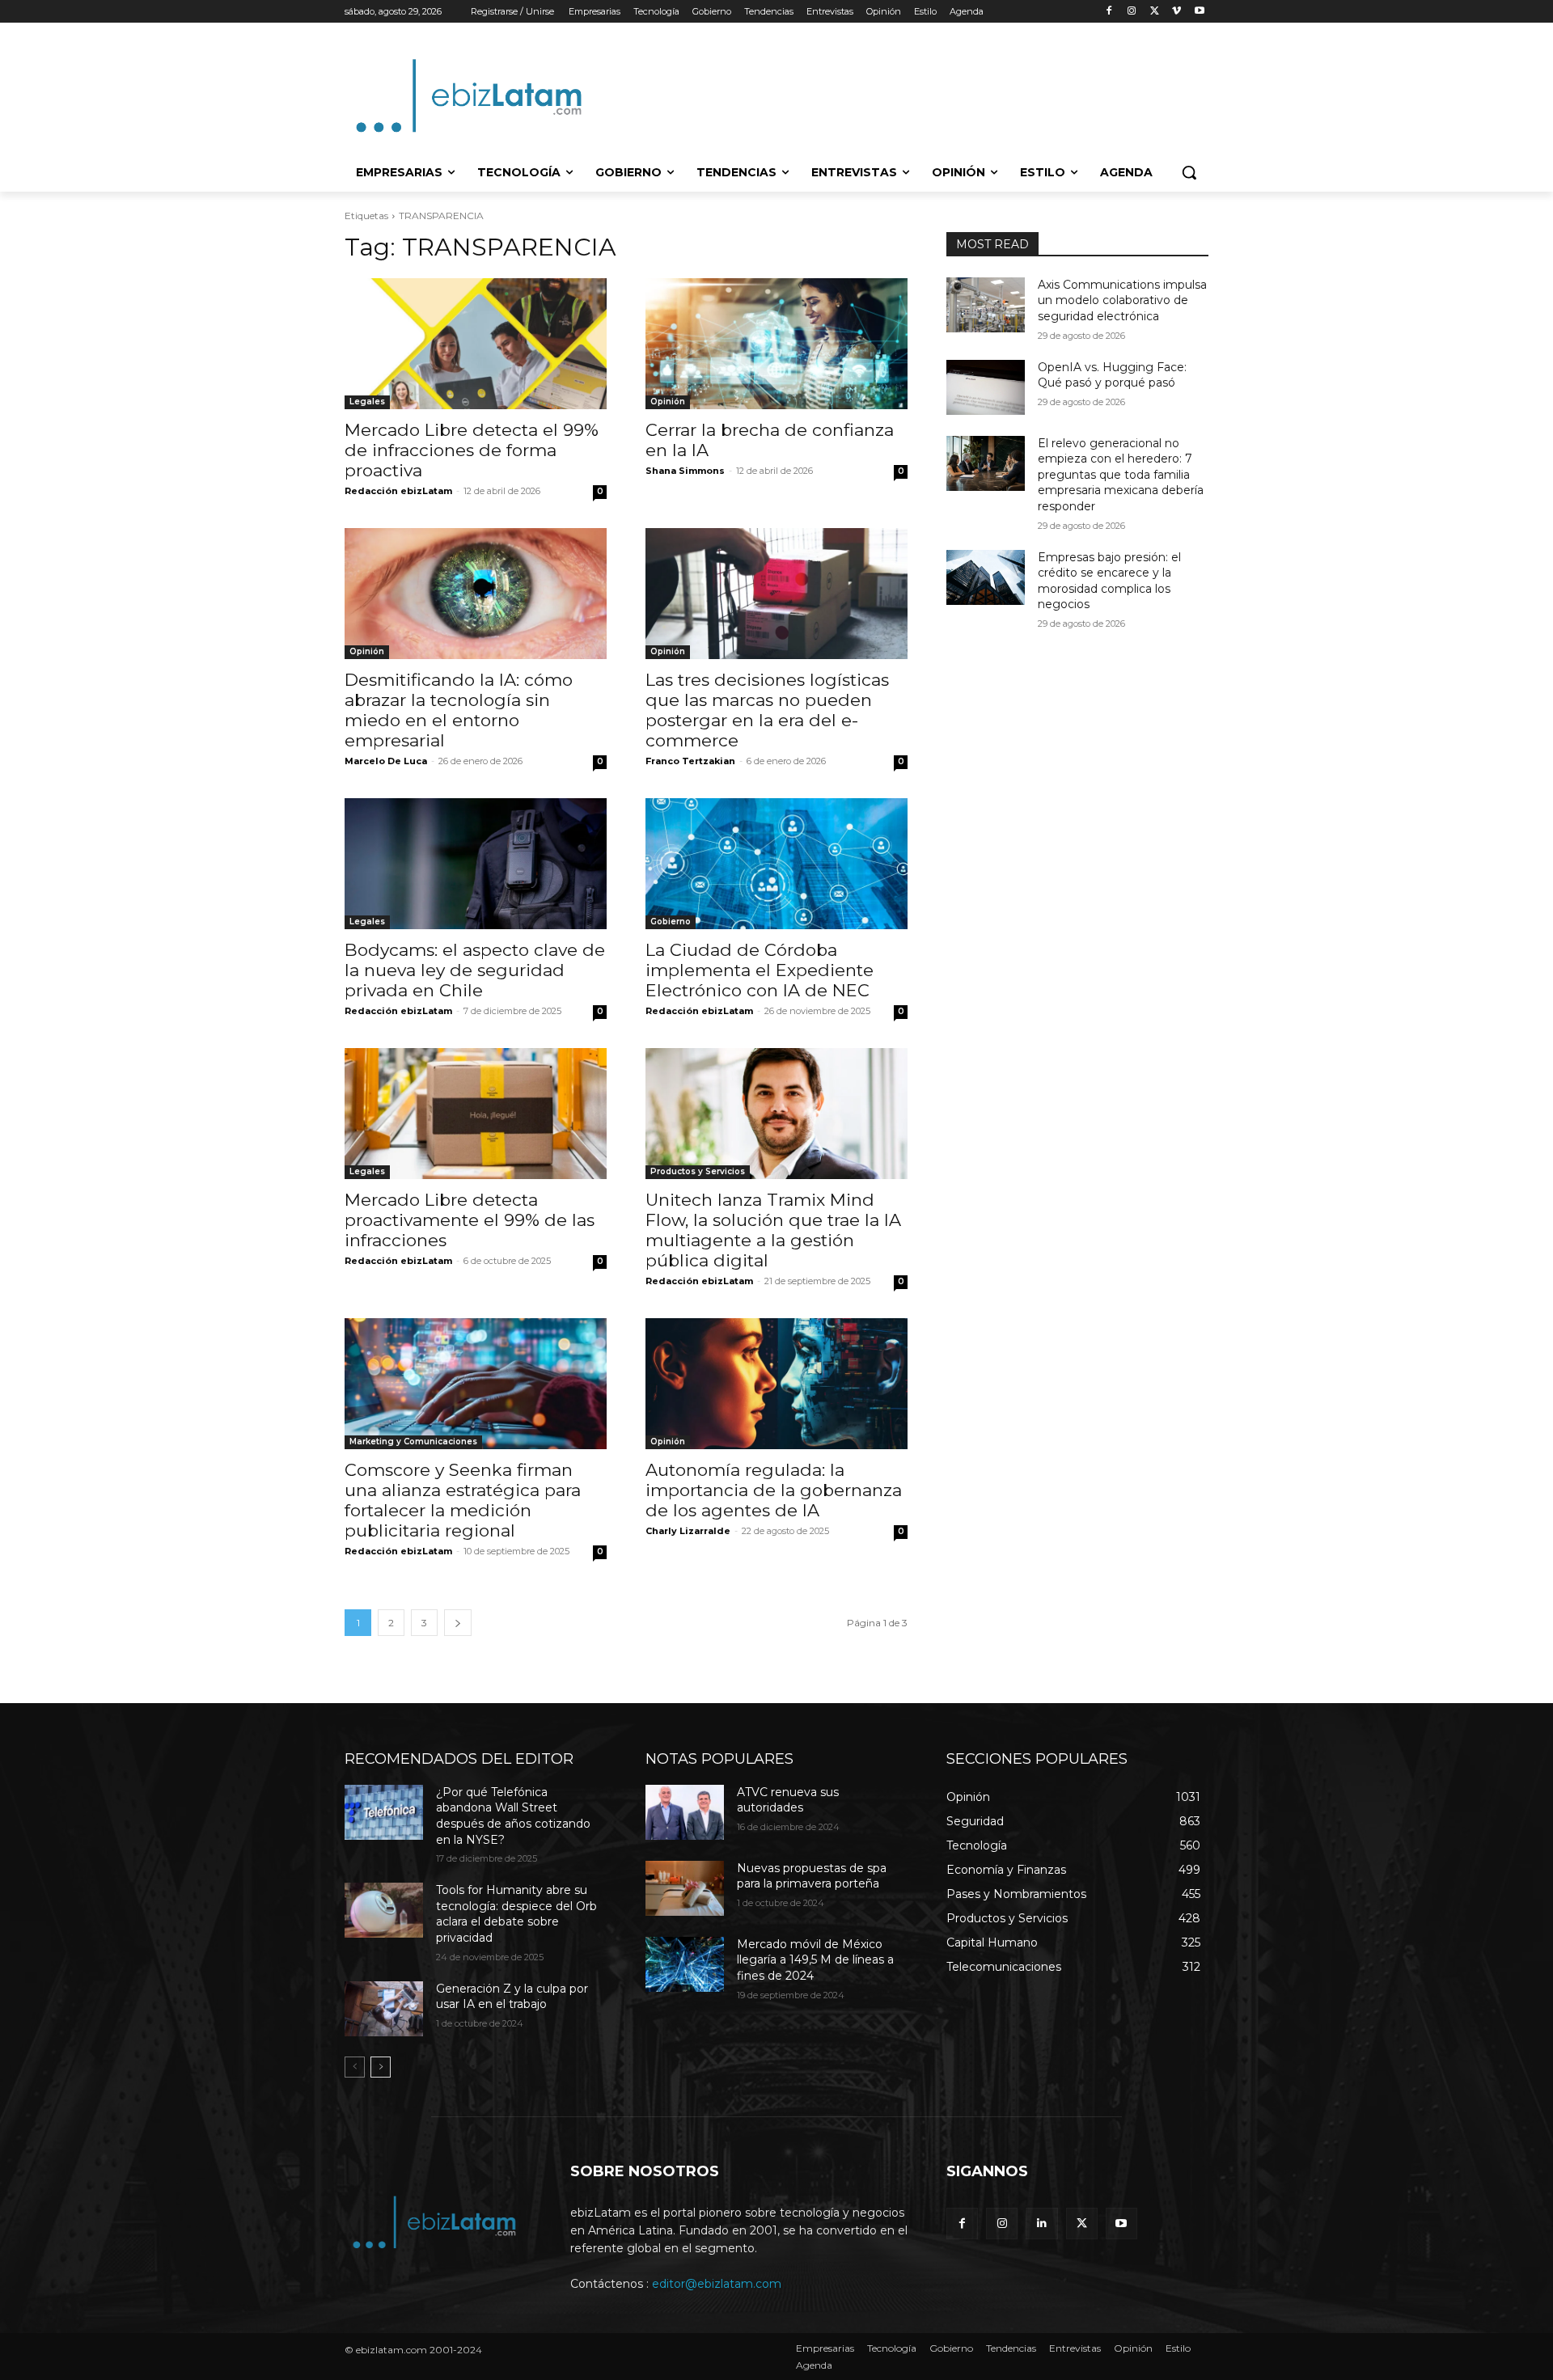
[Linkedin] (1041, 2224)
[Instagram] (1132, 12)
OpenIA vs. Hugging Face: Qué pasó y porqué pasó (1112, 375)
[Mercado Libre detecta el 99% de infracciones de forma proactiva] (476, 344)
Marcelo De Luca (386, 761)
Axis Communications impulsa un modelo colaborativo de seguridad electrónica (1122, 300)
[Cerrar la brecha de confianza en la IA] (776, 344)
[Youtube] (1199, 12)
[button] (1189, 172)
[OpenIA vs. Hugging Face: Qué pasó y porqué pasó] (986, 387)
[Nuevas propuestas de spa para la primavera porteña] (685, 1888)
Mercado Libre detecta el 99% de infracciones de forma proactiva (472, 450)
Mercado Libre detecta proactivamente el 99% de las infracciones (470, 1220)
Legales (367, 402)
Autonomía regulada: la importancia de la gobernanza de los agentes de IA (774, 1490)
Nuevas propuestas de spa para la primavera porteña (812, 1876)
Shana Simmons (685, 471)
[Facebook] (1109, 12)
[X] (1155, 12)
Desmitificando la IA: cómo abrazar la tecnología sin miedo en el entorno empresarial (459, 710)
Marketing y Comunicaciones (413, 1442)
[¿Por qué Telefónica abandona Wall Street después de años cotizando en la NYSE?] (384, 1812)
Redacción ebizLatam (398, 491)
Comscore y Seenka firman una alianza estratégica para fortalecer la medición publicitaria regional (463, 1500)
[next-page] (458, 1623)
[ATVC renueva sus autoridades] (685, 1812)
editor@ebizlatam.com (717, 2284)
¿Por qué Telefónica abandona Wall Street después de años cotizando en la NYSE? (513, 1816)
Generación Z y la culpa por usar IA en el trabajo (512, 1997)
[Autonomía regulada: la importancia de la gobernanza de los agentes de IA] (776, 1384)
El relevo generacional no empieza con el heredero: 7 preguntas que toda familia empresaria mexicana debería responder (1121, 475)
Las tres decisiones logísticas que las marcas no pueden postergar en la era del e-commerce (767, 710)
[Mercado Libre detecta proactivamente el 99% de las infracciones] (476, 1114)
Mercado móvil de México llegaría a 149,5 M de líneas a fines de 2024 (815, 1960)
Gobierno (671, 922)
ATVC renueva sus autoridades (788, 1800)
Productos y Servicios (698, 1171)
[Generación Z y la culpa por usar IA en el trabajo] (384, 2009)
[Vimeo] (1176, 12)
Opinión (668, 402)
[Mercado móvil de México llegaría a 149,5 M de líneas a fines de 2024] (685, 1964)
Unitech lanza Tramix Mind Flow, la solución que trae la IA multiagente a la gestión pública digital (773, 1230)
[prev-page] (355, 2067)
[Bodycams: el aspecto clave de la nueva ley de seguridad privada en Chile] (476, 864)
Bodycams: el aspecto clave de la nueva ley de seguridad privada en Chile (475, 970)
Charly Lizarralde (688, 1531)
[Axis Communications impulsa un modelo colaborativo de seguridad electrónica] (986, 305)
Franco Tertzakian (690, 761)
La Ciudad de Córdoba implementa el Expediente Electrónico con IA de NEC (760, 970)
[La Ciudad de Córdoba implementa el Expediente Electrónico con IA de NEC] (776, 864)
